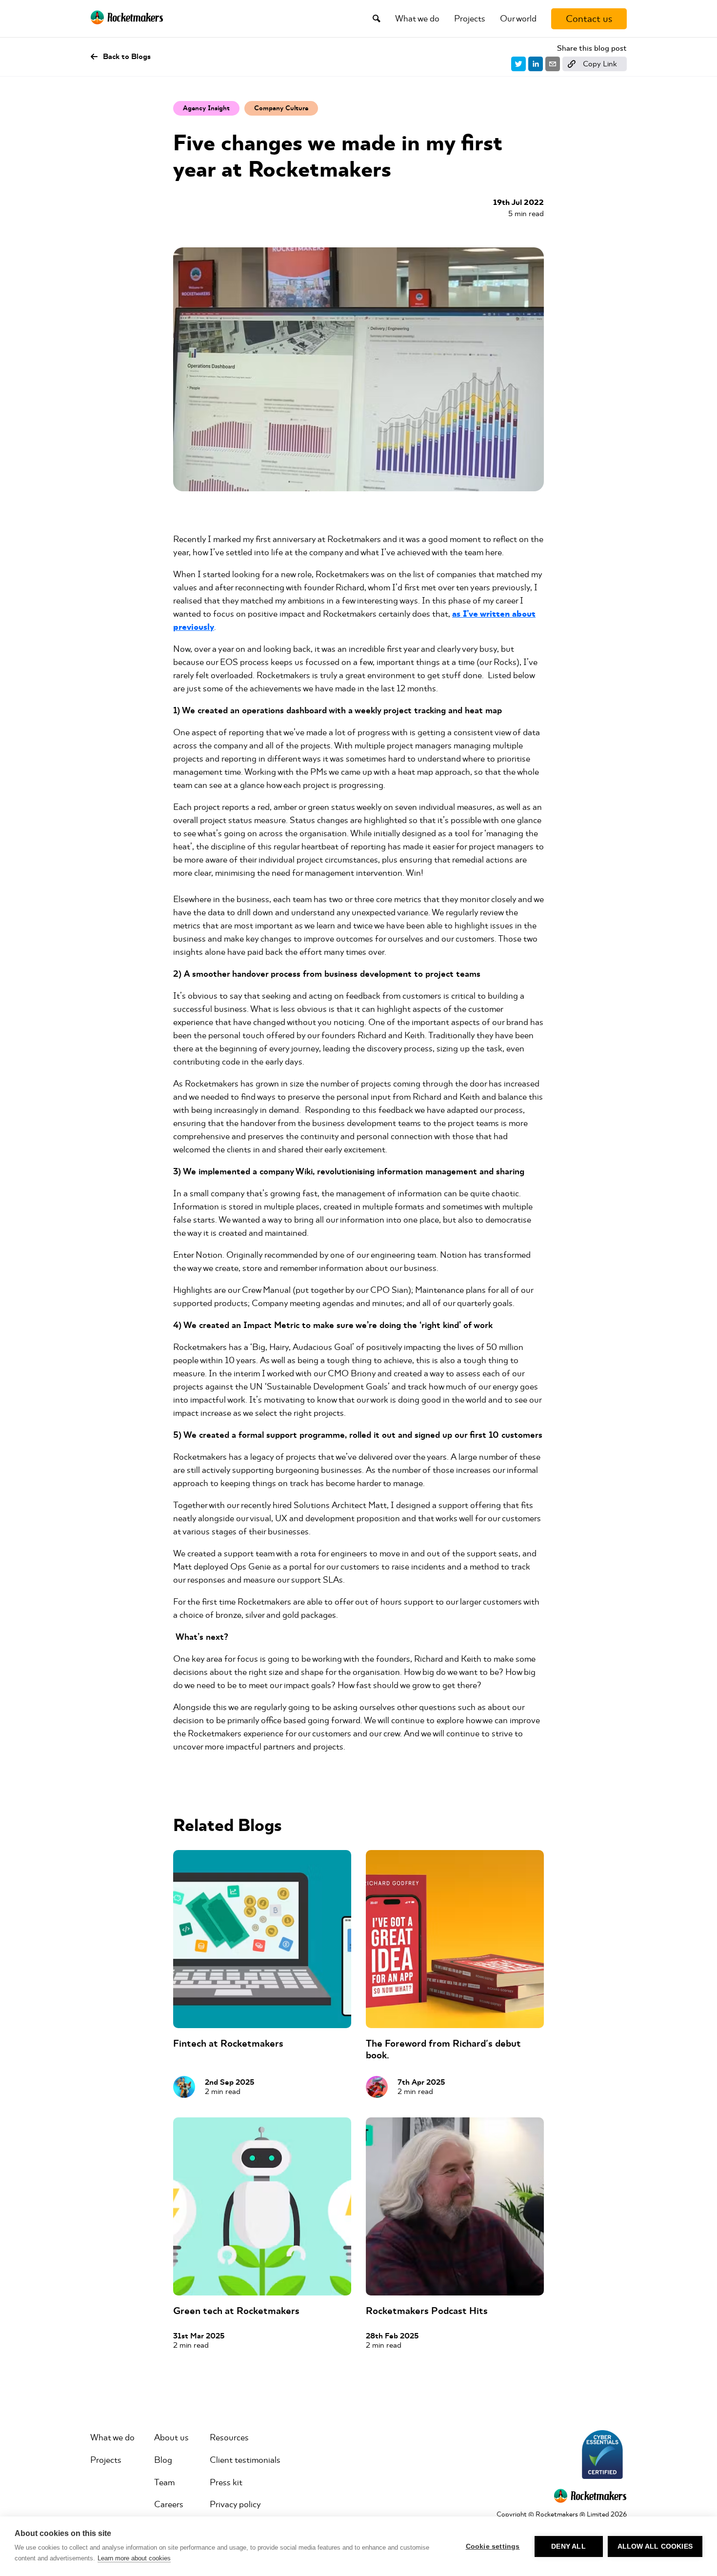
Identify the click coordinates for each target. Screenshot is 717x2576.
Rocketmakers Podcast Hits (427, 2311)
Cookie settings (493, 2546)
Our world (518, 19)
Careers (169, 2504)
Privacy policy (235, 2504)
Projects (470, 19)
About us (171, 2437)
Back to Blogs (127, 57)
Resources (229, 2437)
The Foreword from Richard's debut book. (443, 2049)
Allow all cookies (655, 2546)
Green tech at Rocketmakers (236, 2311)
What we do (417, 19)
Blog (163, 2460)
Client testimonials (245, 2460)
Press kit (226, 2482)
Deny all (568, 2546)
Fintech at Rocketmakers (228, 2043)
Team (164, 2482)
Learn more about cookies (134, 2558)
